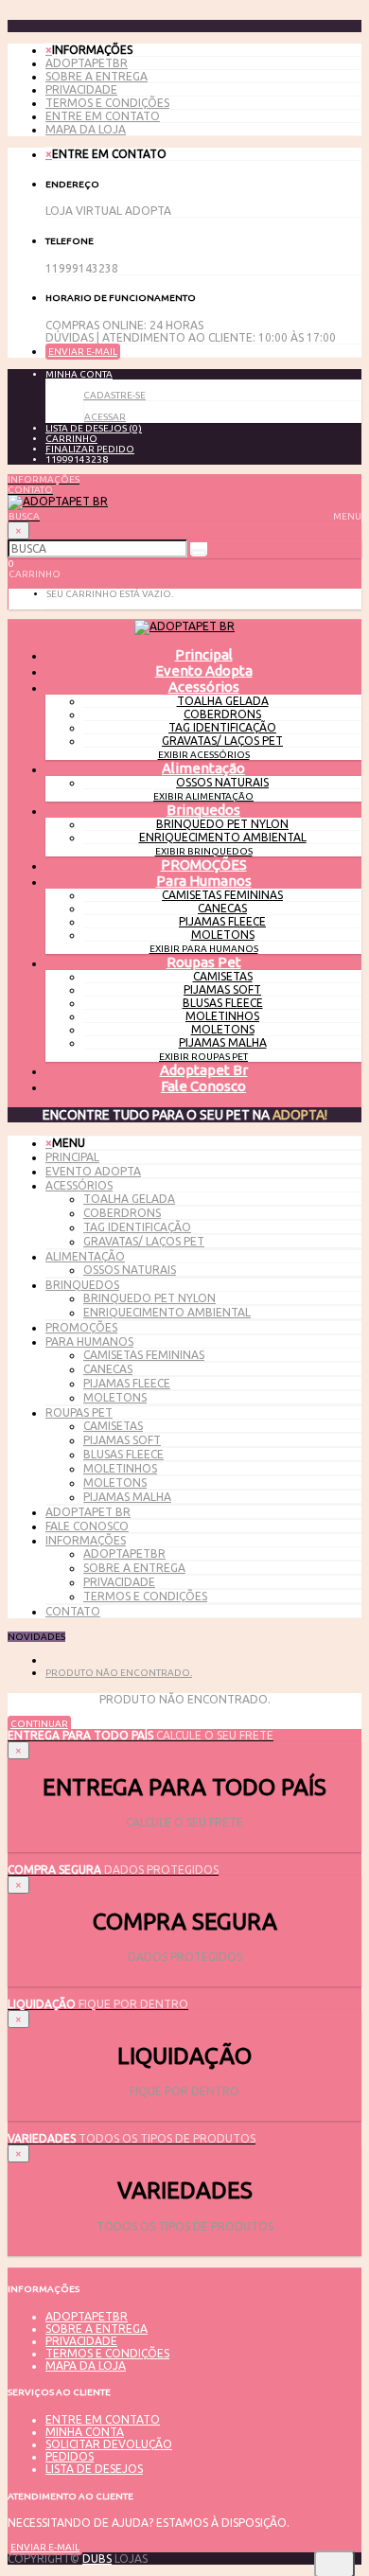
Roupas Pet (204, 962)
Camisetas (223, 976)
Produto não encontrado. (119, 1673)
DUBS (97, 2558)
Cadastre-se (114, 395)
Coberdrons (222, 714)
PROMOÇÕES (204, 865)
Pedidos (70, 2456)
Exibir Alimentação (203, 796)
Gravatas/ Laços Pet (222, 741)
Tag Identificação (222, 727)
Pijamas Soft (222, 989)
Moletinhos (222, 1016)
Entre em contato (103, 116)
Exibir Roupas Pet (203, 1057)
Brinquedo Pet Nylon (222, 824)
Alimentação (203, 768)
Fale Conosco (203, 1086)
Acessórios (204, 687)
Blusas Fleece (223, 1003)
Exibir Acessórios (204, 755)
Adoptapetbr (87, 63)
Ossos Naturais (222, 782)
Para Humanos (204, 881)
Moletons (223, 935)
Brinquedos (203, 810)
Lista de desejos (94, 2469)
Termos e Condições (107, 103)
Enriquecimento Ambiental (223, 837)
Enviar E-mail (83, 352)
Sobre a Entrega (97, 76)
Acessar (105, 417)
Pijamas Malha (223, 1042)
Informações (86, 1540)
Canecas (222, 908)
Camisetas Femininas (222, 895)
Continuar (39, 1724)
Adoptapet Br (204, 1070)
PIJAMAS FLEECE (222, 921)
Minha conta (85, 2432)
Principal (72, 1157)
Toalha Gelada (223, 701)
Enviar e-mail (45, 2547)
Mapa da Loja (86, 129)
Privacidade (81, 89)
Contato (73, 1611)
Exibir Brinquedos (204, 851)
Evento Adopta (204, 670)
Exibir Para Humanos (204, 949)
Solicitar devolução (109, 2444)
